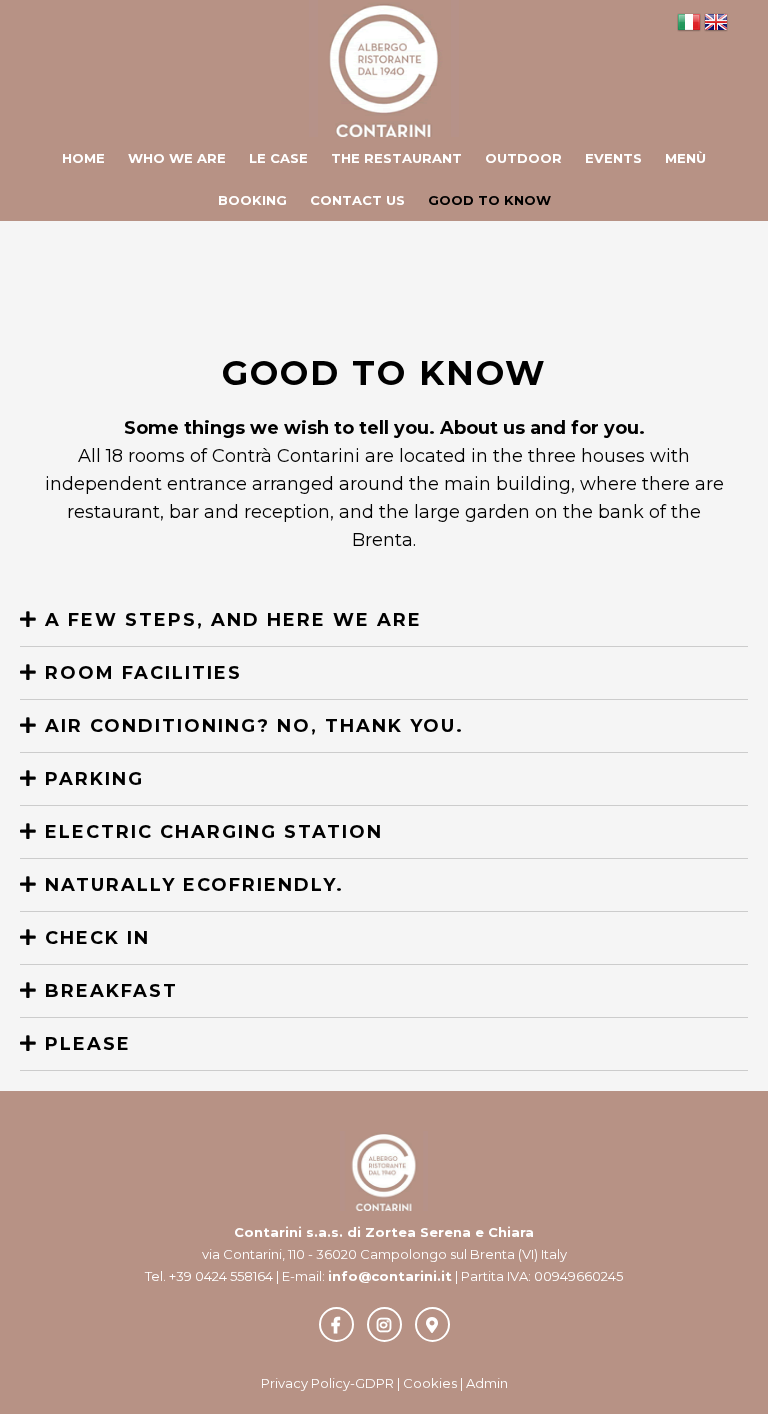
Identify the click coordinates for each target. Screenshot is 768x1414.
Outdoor (523, 158)
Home (83, 158)
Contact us (357, 200)
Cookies (430, 1383)
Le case (278, 158)
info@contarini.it (390, 1276)
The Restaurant (396, 158)
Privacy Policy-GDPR (327, 1383)
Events (613, 158)
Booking (252, 200)
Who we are (177, 158)
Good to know (489, 200)
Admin (487, 1383)
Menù (685, 158)
